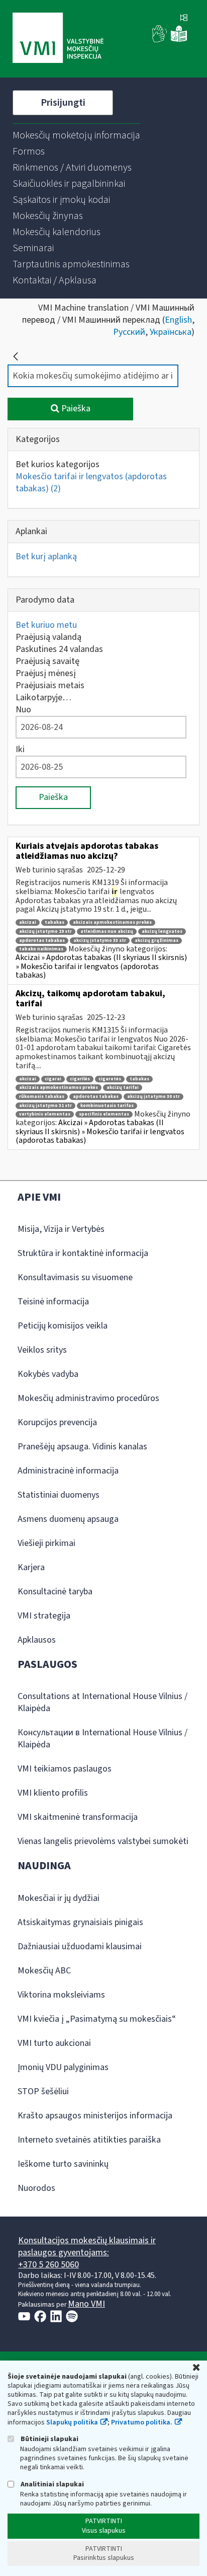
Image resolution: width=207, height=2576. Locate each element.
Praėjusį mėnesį (46, 673)
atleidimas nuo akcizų (107, 932)
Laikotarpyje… (43, 697)
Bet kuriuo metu (46, 625)
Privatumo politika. (142, 2422)
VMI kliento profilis (53, 1793)
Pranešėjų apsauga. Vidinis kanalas (82, 1447)
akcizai (28, 923)
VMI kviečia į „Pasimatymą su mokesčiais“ (97, 2019)
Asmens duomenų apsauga (68, 1519)
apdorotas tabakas (42, 941)
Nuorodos (36, 2188)
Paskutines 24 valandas (59, 649)
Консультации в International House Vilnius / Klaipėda (102, 1739)
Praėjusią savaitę (47, 661)
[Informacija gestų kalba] (160, 40)
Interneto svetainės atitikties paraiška (89, 2140)
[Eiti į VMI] (58, 39)
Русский (129, 332)
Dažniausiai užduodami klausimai (80, 1946)
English (178, 320)
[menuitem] (76, 135)
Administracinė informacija (68, 1471)
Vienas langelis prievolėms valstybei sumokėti (103, 1841)
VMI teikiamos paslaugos (65, 1769)
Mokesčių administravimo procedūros (88, 1398)
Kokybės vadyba (48, 1374)
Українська (171, 332)
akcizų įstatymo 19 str (45, 932)
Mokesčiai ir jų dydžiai (59, 1898)
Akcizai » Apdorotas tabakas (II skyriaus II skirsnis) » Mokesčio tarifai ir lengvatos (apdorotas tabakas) (101, 966)
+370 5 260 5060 (48, 2265)
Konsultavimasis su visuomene (75, 1277)
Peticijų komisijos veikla (63, 1326)
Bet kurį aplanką (46, 557)
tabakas (55, 923)
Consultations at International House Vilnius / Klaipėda (102, 1702)
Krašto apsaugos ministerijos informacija (95, 2116)
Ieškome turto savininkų (63, 2164)
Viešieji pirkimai (46, 1543)
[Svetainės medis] (184, 19)
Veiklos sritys (42, 1350)
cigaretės (110, 1079)
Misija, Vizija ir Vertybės (61, 1229)
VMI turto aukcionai (54, 2043)
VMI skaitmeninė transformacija (78, 1817)
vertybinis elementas (45, 1114)
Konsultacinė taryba (55, 1592)
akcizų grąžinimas (157, 941)
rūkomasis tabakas (42, 1097)
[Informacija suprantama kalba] (179, 40)
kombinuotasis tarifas (107, 1106)
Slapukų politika (72, 2422)
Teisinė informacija (53, 1302)
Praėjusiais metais (50, 685)
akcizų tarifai (123, 1088)
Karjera (31, 1567)
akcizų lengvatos (162, 932)
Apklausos (37, 1640)
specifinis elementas (104, 1114)
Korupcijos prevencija (57, 1422)
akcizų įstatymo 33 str (100, 941)
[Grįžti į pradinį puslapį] (16, 356)
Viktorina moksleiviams (61, 1995)
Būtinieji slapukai (49, 2439)
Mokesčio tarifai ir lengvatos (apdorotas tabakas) (91, 483)
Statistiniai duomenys (59, 1495)
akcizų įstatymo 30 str (153, 1097)
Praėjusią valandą (48, 637)
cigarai (53, 1079)
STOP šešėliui (43, 2091)
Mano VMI (86, 2304)
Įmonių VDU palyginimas (63, 2067)
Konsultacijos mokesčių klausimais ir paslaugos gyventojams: (87, 2247)
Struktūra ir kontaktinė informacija (83, 1253)
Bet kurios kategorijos (58, 464)
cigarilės (80, 1079)
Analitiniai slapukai (51, 2484)
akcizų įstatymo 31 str (45, 1106)
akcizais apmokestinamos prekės (112, 923)
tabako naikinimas (41, 949)
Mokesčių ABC (44, 1971)
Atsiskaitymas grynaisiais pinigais (80, 1922)
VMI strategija (44, 1616)
